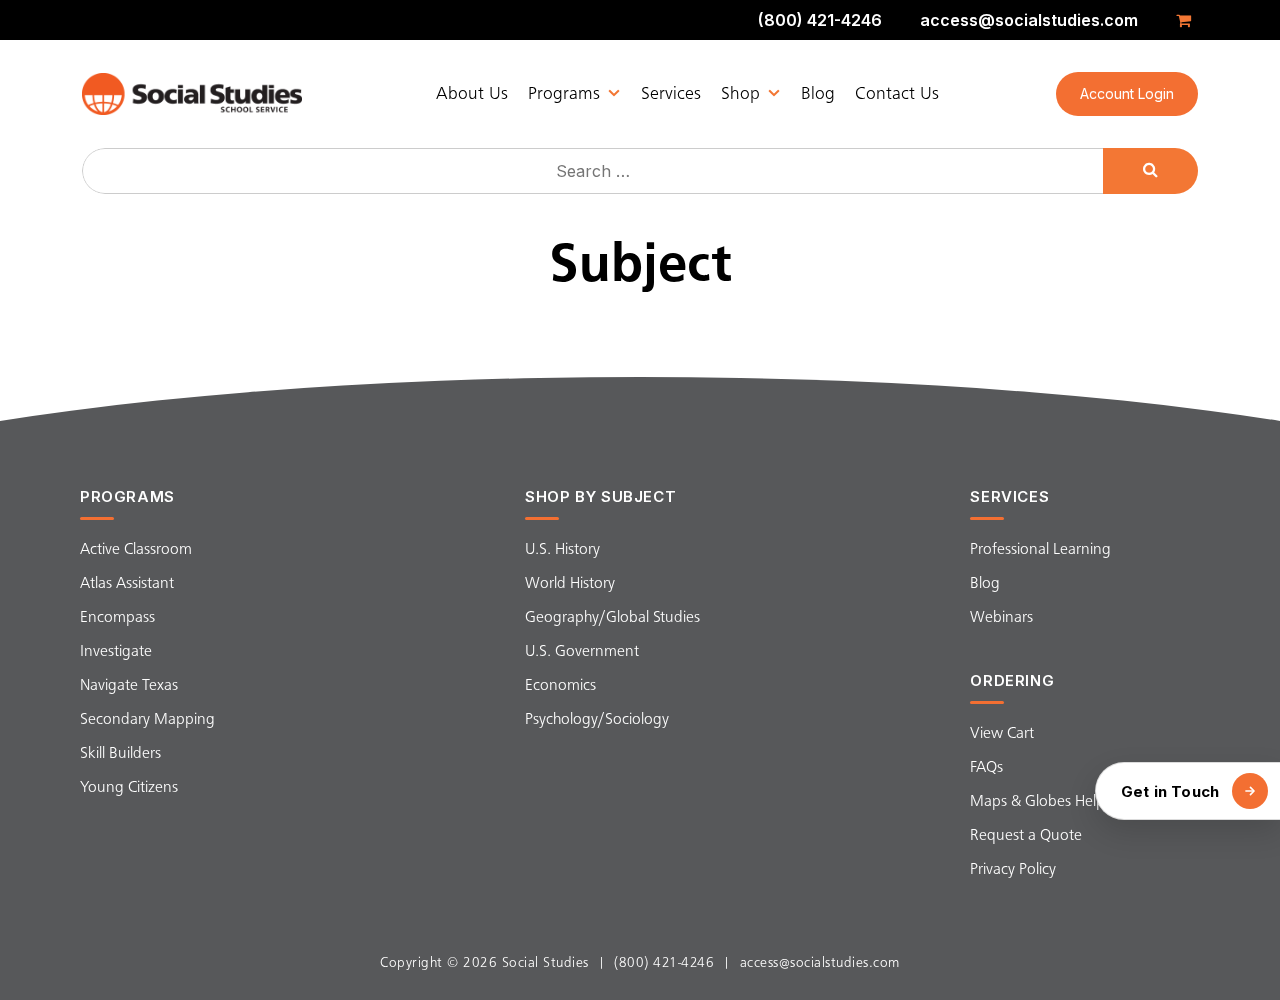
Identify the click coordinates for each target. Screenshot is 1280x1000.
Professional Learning (1040, 550)
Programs (564, 94)
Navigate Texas (129, 686)
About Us (472, 94)
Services (671, 94)
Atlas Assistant (127, 584)
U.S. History (562, 550)
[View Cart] (1187, 20)
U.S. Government (582, 652)
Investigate (116, 652)
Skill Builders (120, 754)
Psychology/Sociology (597, 720)
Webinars (1001, 618)
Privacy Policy (1013, 870)
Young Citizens (129, 788)
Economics (560, 686)
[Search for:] (595, 171)
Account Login (1127, 93)
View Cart (1002, 734)
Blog (818, 94)
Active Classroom (136, 550)
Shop (740, 94)
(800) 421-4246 (820, 20)
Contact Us (897, 94)
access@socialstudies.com (1029, 20)
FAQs (986, 768)
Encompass (117, 618)
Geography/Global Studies (612, 618)
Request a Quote (1026, 836)
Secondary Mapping (147, 720)
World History (570, 584)
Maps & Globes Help (1037, 802)
